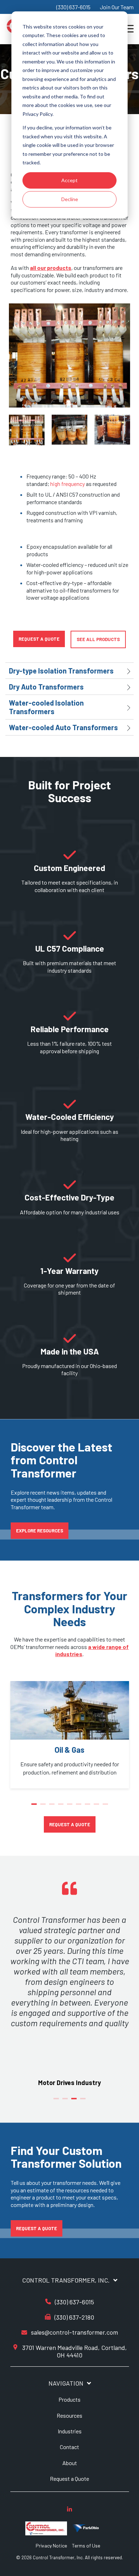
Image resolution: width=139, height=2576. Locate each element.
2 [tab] (44, 1807)
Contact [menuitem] (69, 2447)
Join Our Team (117, 7)
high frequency (68, 484)
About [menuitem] (70, 2463)
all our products (51, 268)
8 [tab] (97, 1807)
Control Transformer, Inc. (66, 2280)
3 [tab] (53, 1807)
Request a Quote (39, 639)
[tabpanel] (70, 1735)
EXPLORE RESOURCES (40, 1531)
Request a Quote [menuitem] (69, 2478)
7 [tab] (88, 1807)
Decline (70, 199)
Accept (69, 180)
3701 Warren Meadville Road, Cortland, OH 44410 (74, 2351)
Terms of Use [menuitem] (86, 2546)
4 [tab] (62, 1807)
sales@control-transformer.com (74, 2332)
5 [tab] (71, 1807)
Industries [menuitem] (70, 2431)
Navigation (66, 2383)
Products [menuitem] (69, 2399)
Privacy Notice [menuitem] (51, 2546)
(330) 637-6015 (73, 7)
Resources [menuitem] (69, 2415)
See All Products (98, 639)
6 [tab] (79, 1807)
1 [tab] (35, 1807)
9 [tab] (106, 1807)
